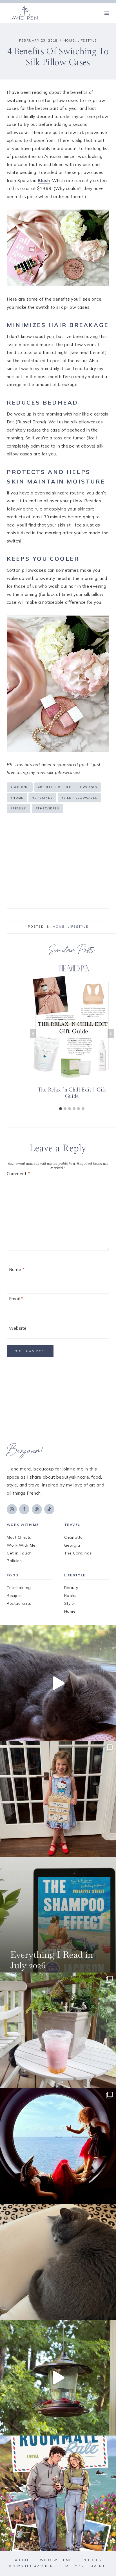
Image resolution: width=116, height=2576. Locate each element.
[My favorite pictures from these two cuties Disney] (58, 2146)
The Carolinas (78, 1553)
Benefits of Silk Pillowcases (67, 787)
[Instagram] (12, 1509)
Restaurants (19, 1603)
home (17, 798)
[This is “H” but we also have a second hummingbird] (58, 2378)
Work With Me (21, 1545)
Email (16, 1299)
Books (70, 1595)
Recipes (14, 1595)
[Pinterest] (37, 1509)
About (22, 2560)
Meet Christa (19, 1537)
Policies (14, 1561)
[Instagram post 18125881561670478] (58, 2262)
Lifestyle (87, 40)
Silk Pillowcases (79, 798)
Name (17, 1269)
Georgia (72, 1545)
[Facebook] (24, 1509)
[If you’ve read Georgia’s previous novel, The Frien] (58, 2493)
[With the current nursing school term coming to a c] (58, 1915)
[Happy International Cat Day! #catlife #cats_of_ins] (58, 1683)
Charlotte (73, 1537)
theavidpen (48, 808)
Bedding (20, 787)
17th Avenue (93, 2566)
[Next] (111, 1034)
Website (18, 1328)
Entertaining (19, 1588)
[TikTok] (49, 1509)
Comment (18, 1174)
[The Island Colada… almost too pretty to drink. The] (58, 2030)
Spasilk (19, 808)
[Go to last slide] (33, 1034)
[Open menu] (107, 13)
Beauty (71, 1588)
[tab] (61, 1109)
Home (69, 40)
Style (69, 1603)
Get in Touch (19, 1553)
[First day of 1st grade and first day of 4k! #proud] (58, 1799)
